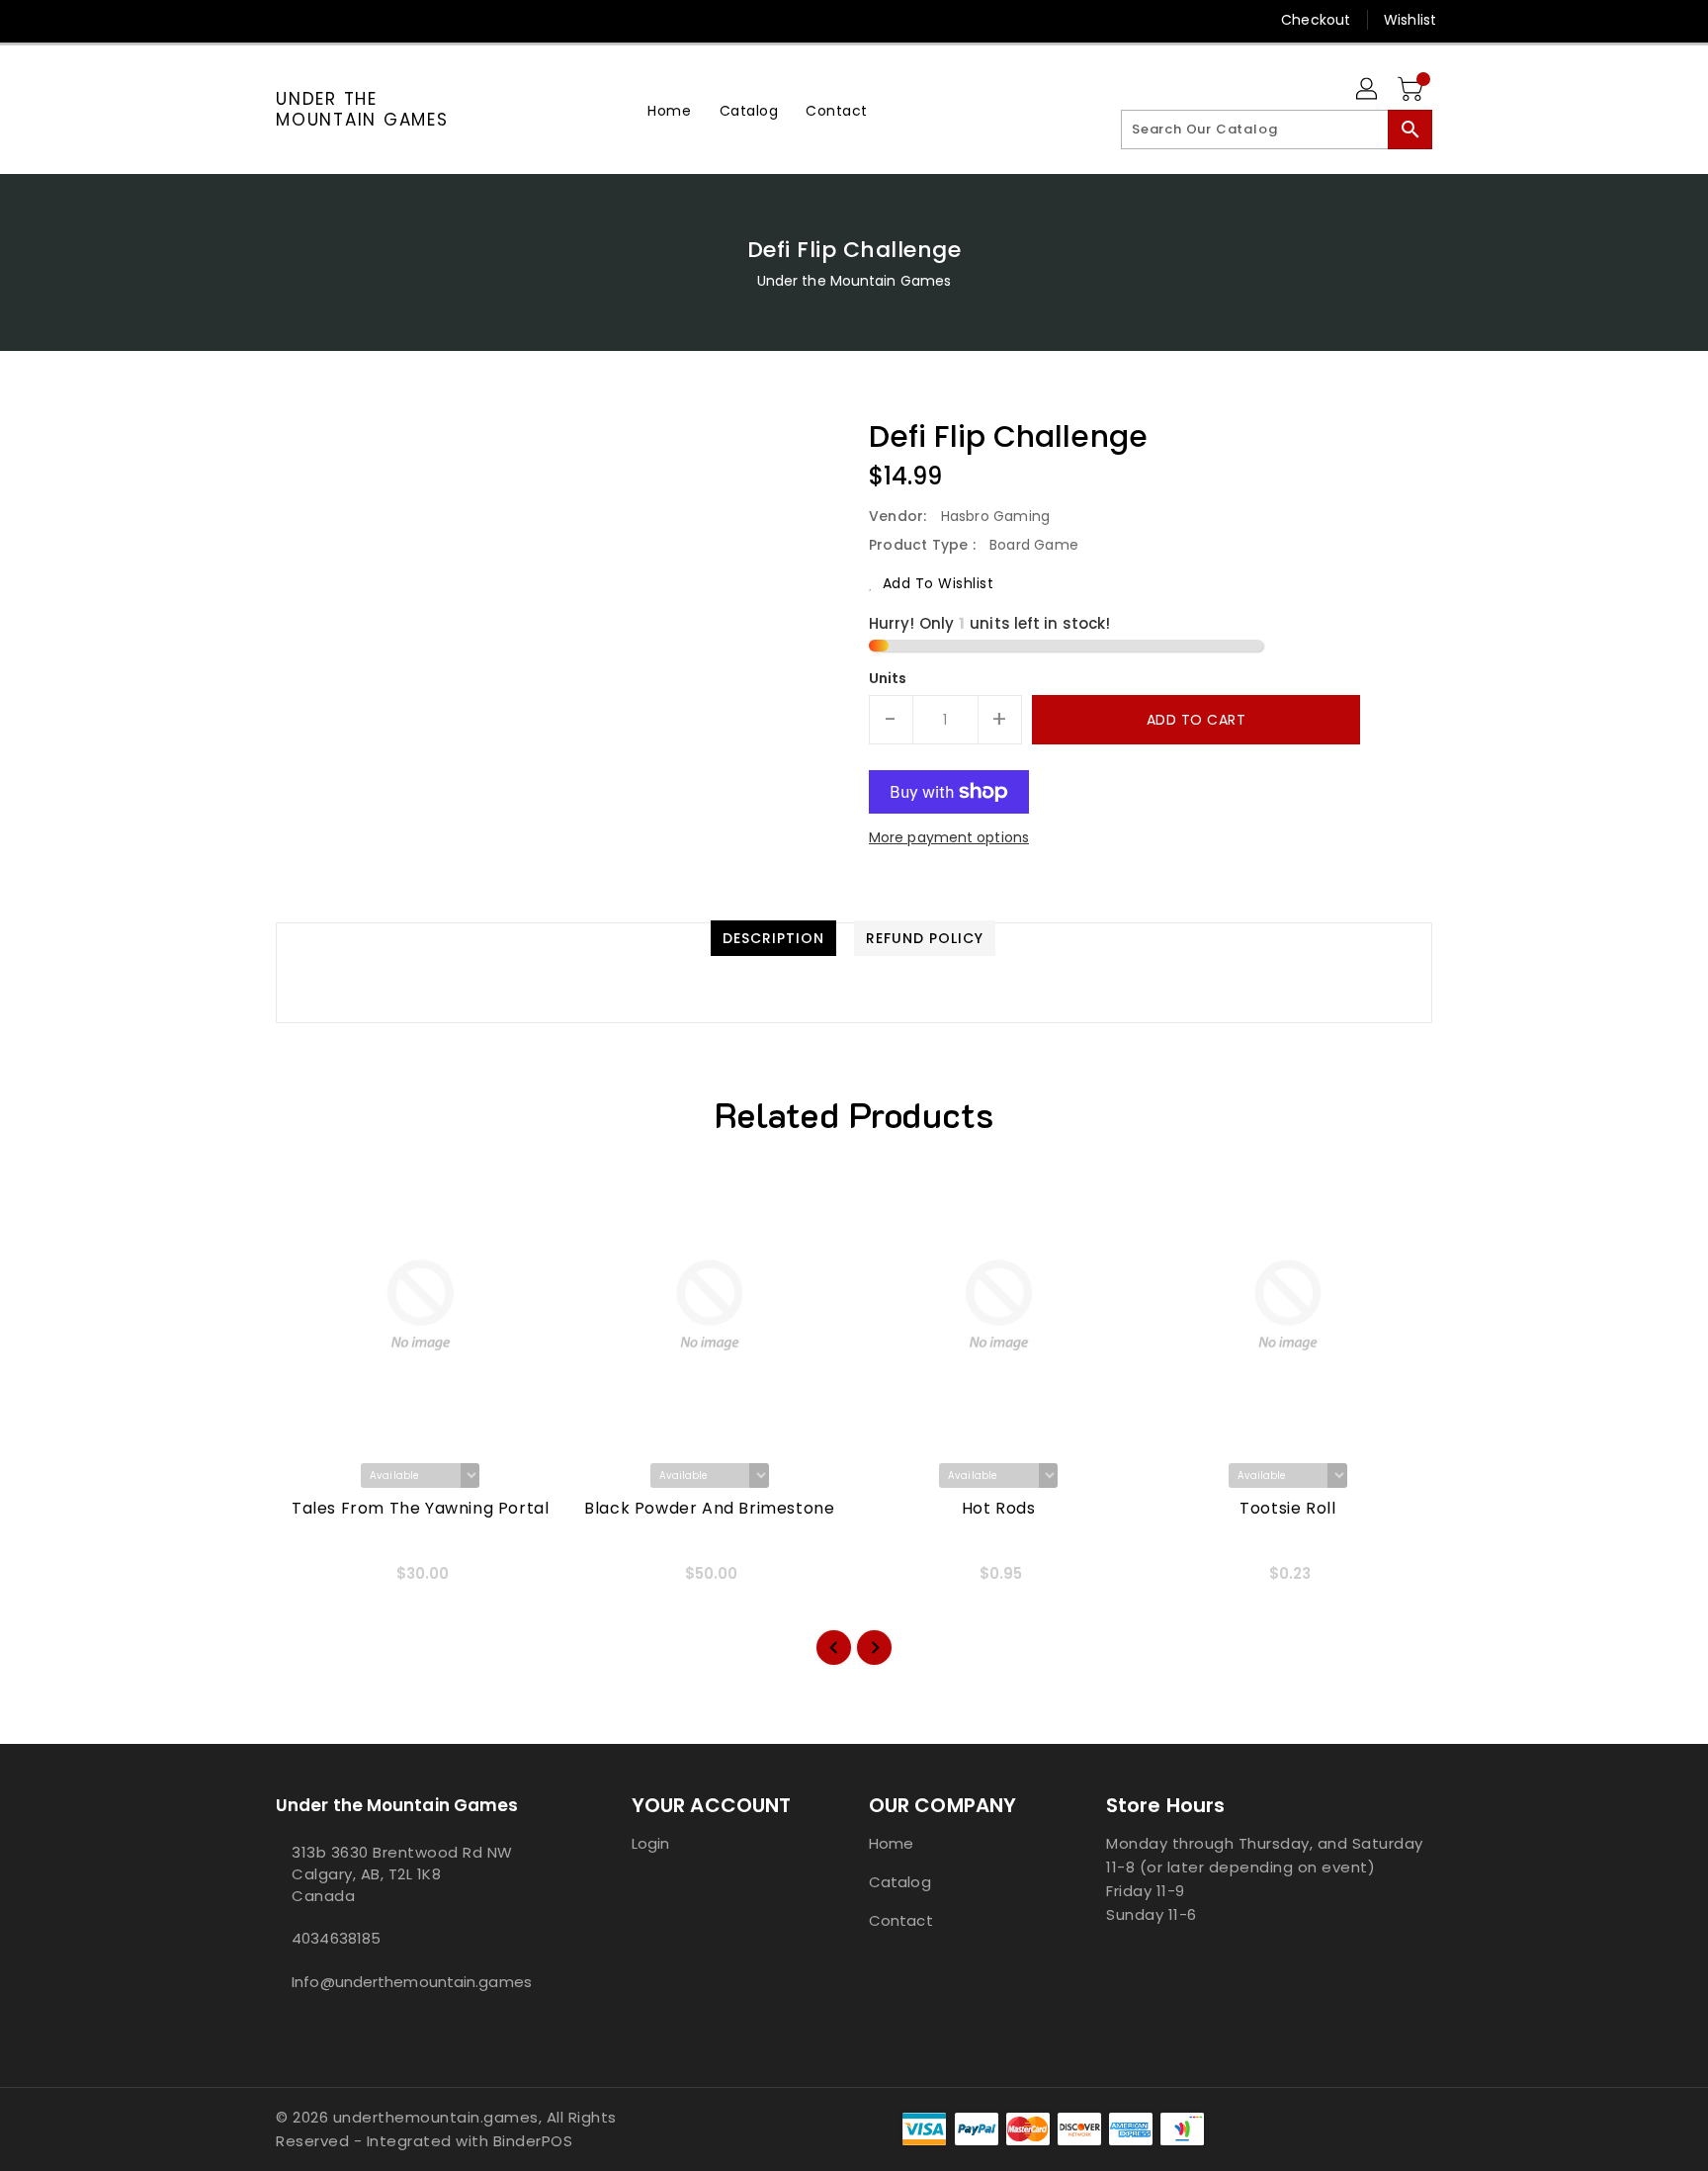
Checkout (1316, 20)
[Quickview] (307, 1581)
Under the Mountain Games (362, 109)
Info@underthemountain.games (412, 1982)
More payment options (949, 837)
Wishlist (1410, 20)
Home (891, 1843)
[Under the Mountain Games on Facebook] (248, 20)
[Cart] (1412, 90)
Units (888, 678)
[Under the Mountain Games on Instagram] (286, 20)
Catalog (900, 1882)
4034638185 (336, 1938)
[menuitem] (669, 110)
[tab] (773, 938)
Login (651, 1843)
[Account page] (1368, 90)
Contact (901, 1920)
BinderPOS (533, 2141)
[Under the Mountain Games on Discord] (323, 20)
